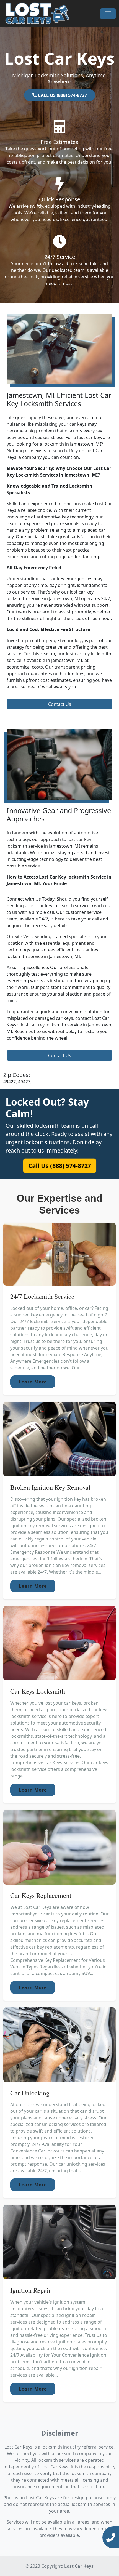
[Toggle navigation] (108, 14)
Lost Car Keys (79, 2566)
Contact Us (60, 704)
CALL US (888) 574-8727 (62, 95)
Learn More (33, 1382)
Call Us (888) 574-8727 (59, 1166)
